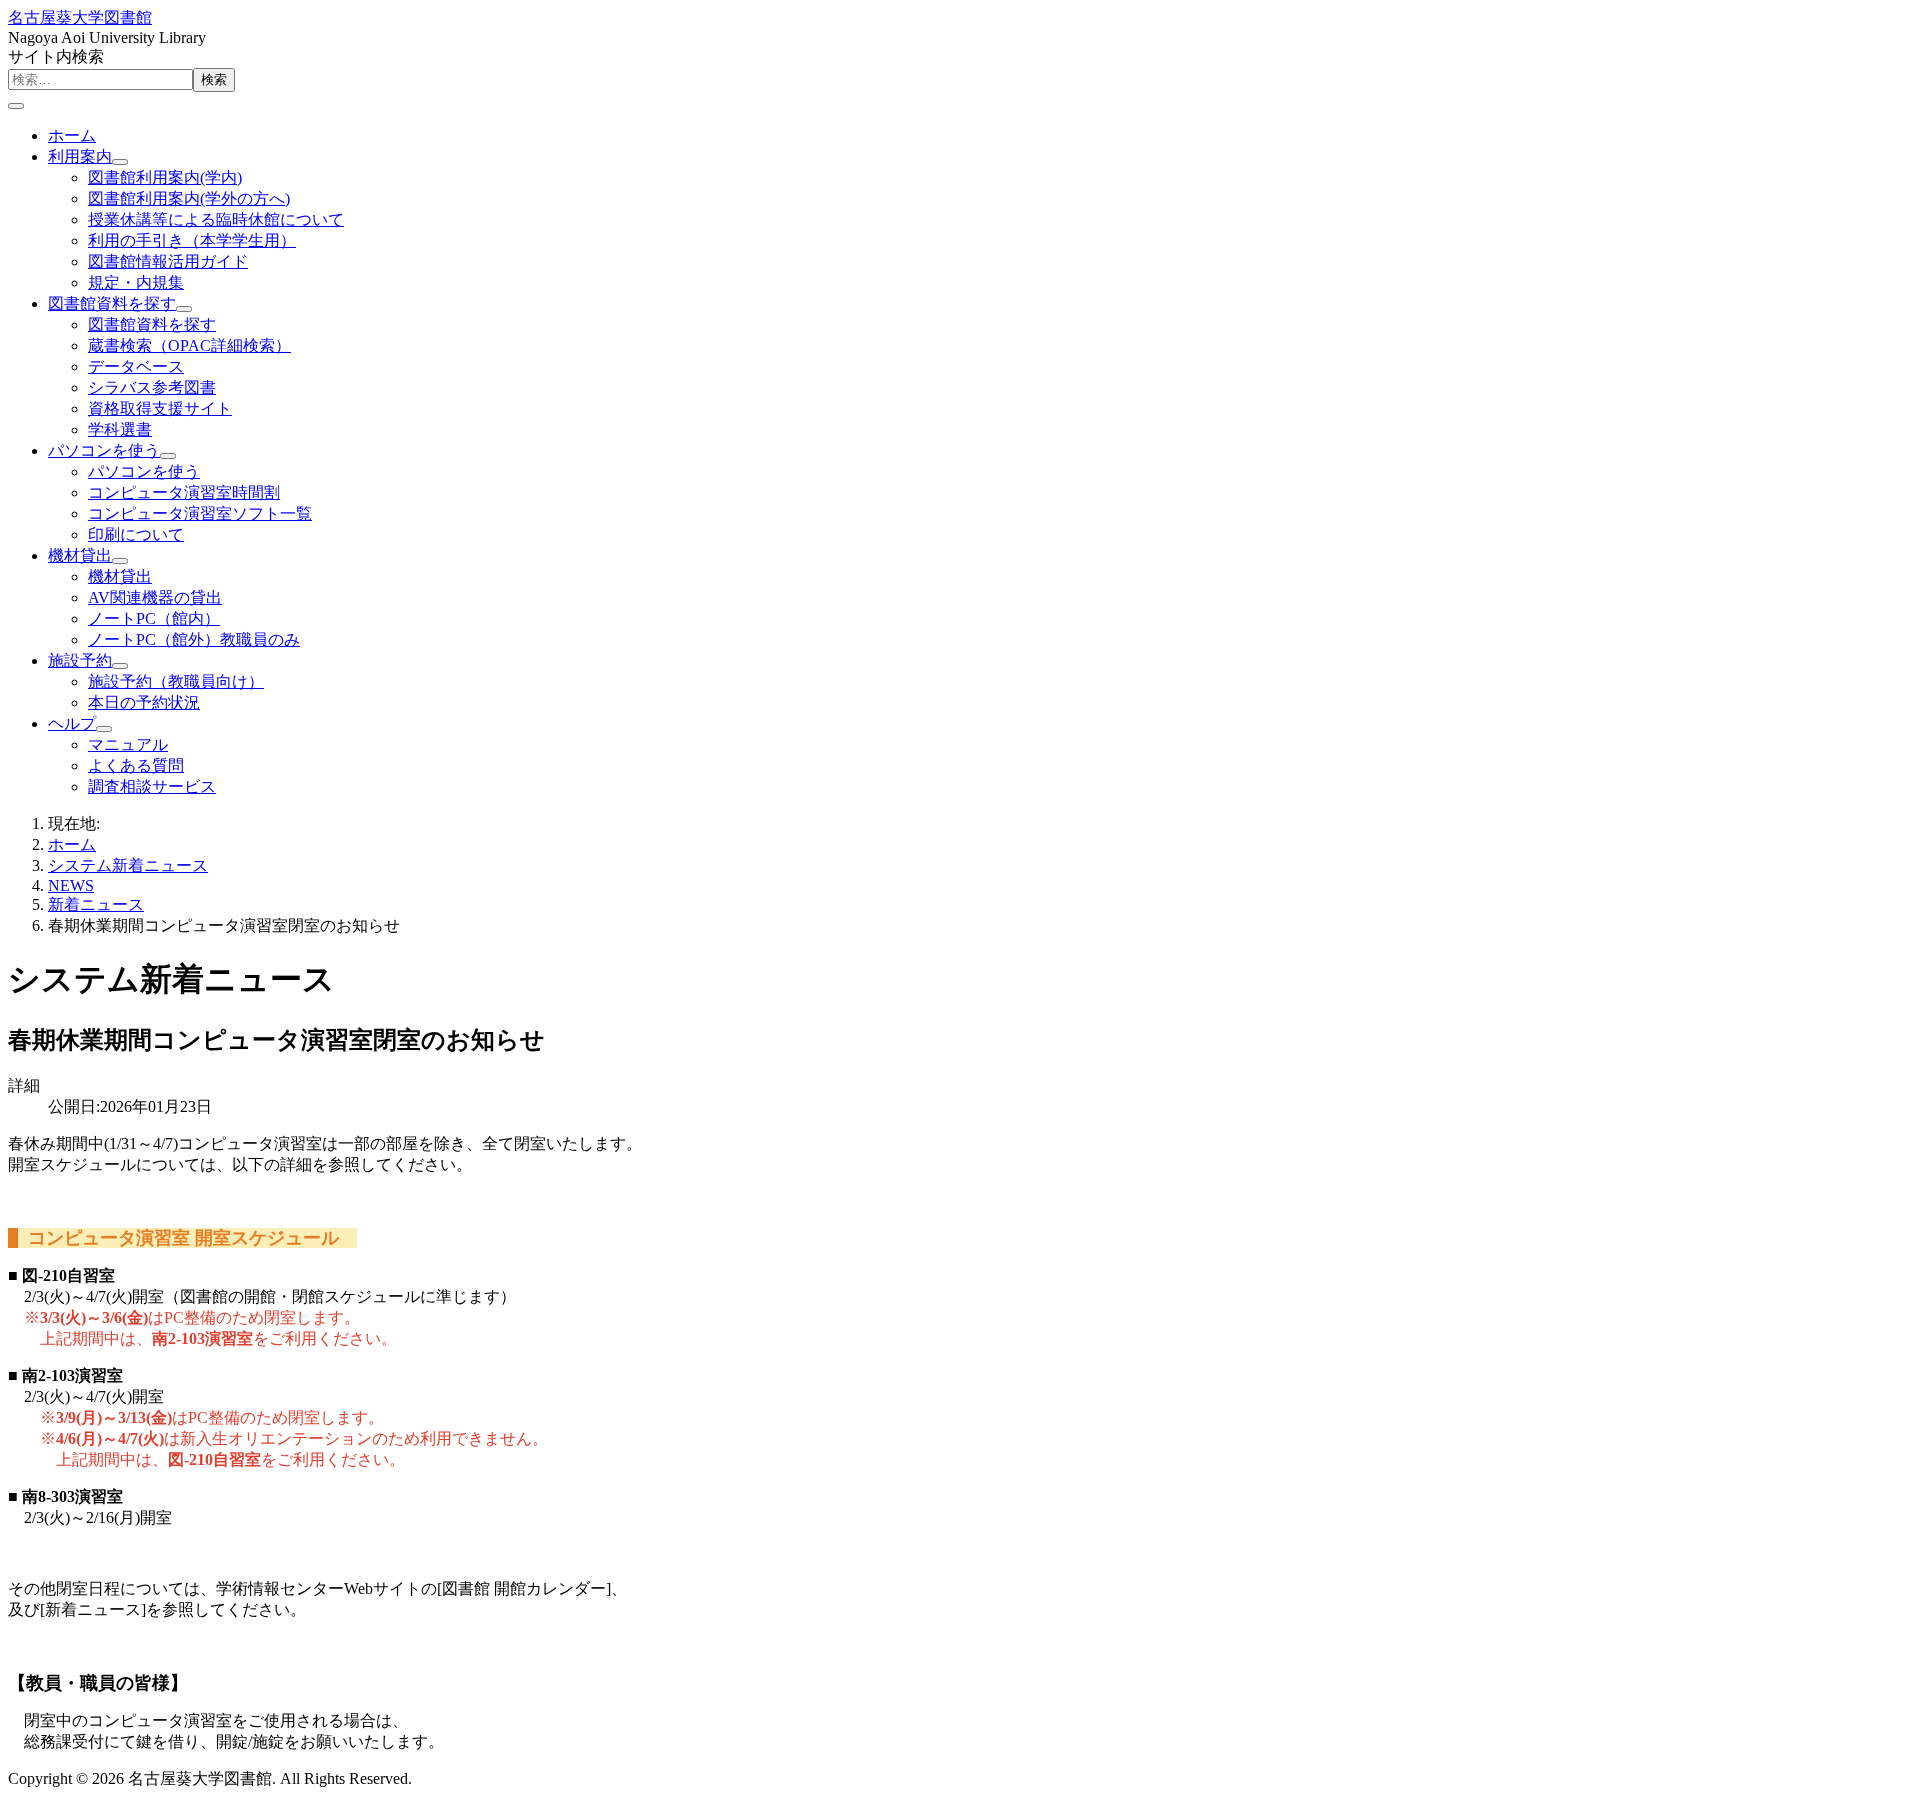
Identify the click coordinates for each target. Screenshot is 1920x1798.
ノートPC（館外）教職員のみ (194, 639)
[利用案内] (120, 162)
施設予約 (80, 660)
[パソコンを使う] (168, 456)
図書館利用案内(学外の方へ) (189, 198)
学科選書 (120, 429)
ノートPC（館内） (154, 618)
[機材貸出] (120, 561)
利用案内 (80, 156)
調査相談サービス (152, 786)
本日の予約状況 (144, 702)
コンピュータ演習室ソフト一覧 (200, 513)
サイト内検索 (56, 56)
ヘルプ (72, 723)
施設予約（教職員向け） (176, 681)
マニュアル (128, 744)
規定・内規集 (136, 282)
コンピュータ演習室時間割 (184, 492)
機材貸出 (80, 555)
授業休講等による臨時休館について (216, 219)
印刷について (136, 534)
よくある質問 (136, 765)
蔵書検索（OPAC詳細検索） (189, 345)
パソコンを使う (104, 450)
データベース (136, 366)
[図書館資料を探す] (184, 309)
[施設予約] (120, 666)
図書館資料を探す (112, 303)
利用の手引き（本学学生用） (192, 240)
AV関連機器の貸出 (155, 597)
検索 (214, 79)
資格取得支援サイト (160, 408)
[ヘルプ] (104, 729)
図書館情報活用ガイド (168, 261)
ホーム (72, 135)
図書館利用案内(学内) (165, 177)
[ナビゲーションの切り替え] (16, 106)
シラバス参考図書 (152, 387)
